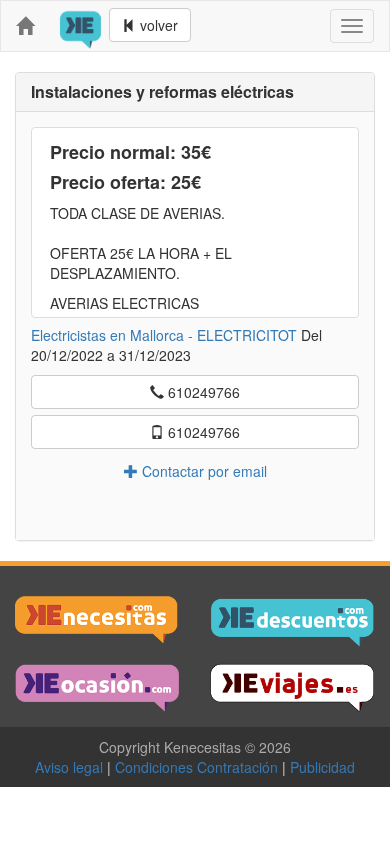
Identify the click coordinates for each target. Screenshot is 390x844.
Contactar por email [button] (202, 471)
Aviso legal (73, 767)
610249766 (202, 392)
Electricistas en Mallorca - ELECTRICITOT (164, 335)
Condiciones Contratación (200, 767)
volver (157, 25)
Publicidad (322, 767)
